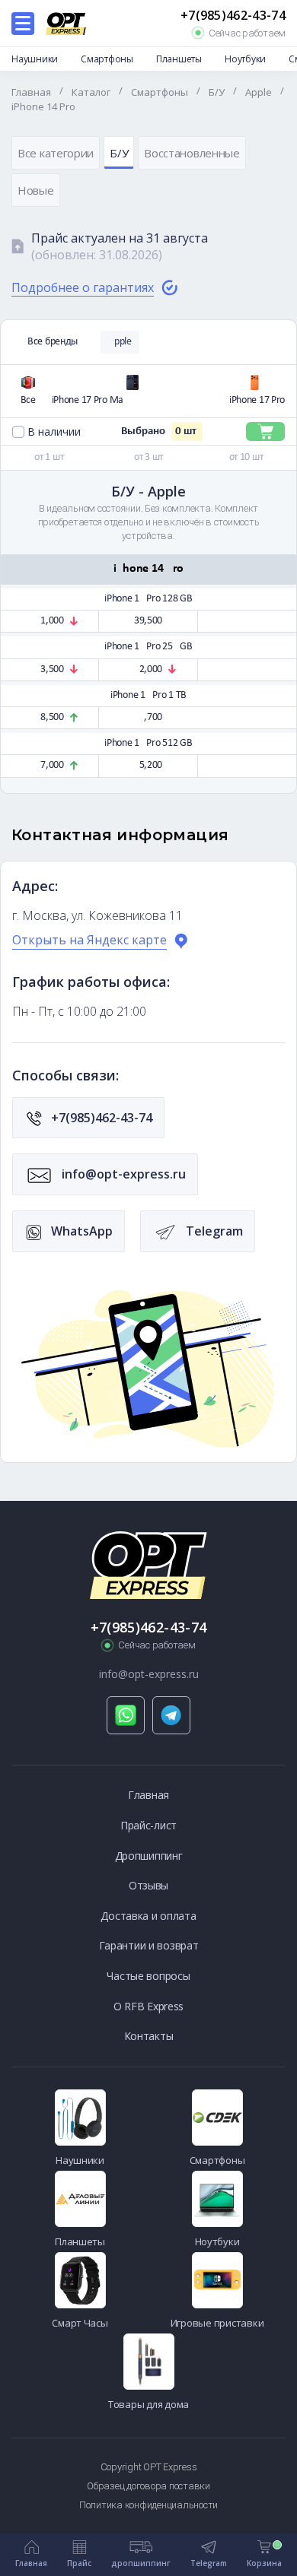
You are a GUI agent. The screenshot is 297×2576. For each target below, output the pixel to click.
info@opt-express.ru (122, 1174)
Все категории (56, 153)
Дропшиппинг (149, 1856)
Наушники (35, 59)
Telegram (213, 1231)
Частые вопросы (148, 1976)
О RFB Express (148, 2006)
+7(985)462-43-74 (233, 16)
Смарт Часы (80, 2323)
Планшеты (179, 59)
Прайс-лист (148, 1825)
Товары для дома (148, 2404)
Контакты (149, 2036)
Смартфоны (107, 59)
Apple (120, 342)
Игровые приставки (217, 2323)
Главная (148, 1795)
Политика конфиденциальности (148, 2505)
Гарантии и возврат (149, 1945)
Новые (36, 190)
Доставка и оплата (148, 1916)
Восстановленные (192, 153)
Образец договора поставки (148, 2486)
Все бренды (53, 342)
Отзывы (148, 1885)
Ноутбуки (245, 59)
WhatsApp (80, 1231)
